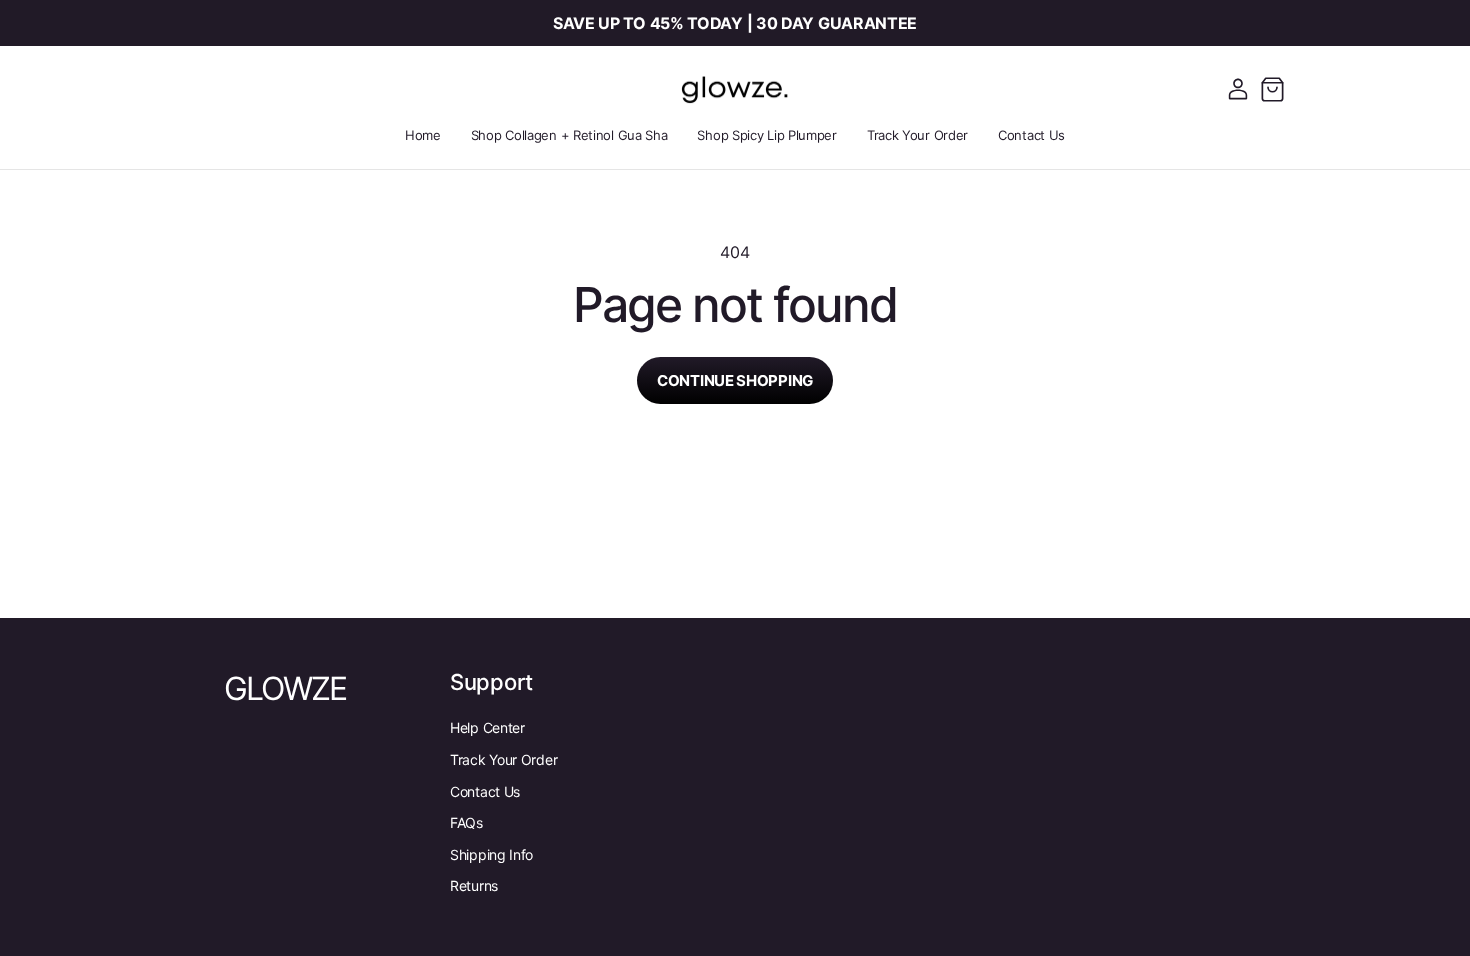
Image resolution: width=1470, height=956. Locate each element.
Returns (474, 885)
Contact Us (485, 791)
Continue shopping (735, 380)
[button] (1272, 89)
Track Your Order (503, 759)
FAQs (466, 822)
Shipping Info (491, 854)
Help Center (487, 727)
